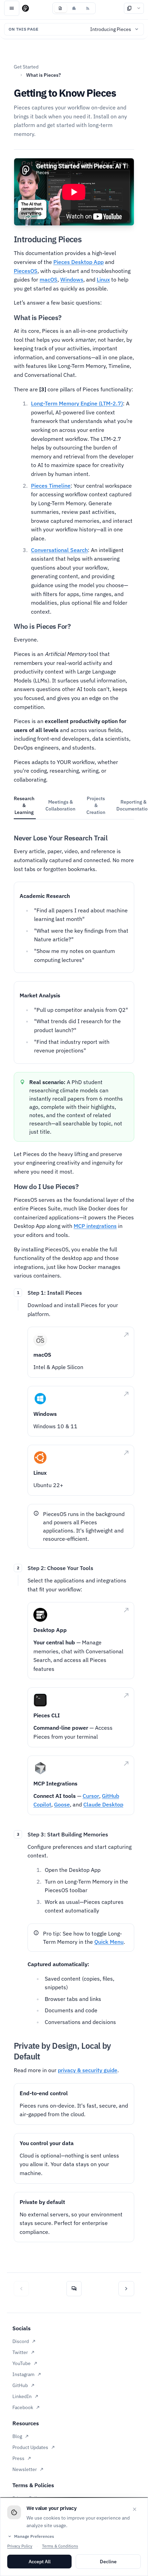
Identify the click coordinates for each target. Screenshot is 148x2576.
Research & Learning (24, 805)
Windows (72, 279)
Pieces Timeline (51, 486)
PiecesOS (26, 271)
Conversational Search (59, 550)
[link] (81, 1352)
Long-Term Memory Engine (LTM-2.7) (77, 403)
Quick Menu (109, 1942)
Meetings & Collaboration (60, 805)
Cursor (91, 1796)
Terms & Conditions (60, 2546)
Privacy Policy (20, 2546)
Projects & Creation (96, 805)
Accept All (40, 2562)
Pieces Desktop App (78, 262)
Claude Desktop (103, 1804)
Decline (108, 2562)
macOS (49, 279)
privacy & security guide (88, 2070)
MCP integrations (95, 1226)
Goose (62, 1804)
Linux (103, 279)
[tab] (60, 8)
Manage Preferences (31, 2536)
